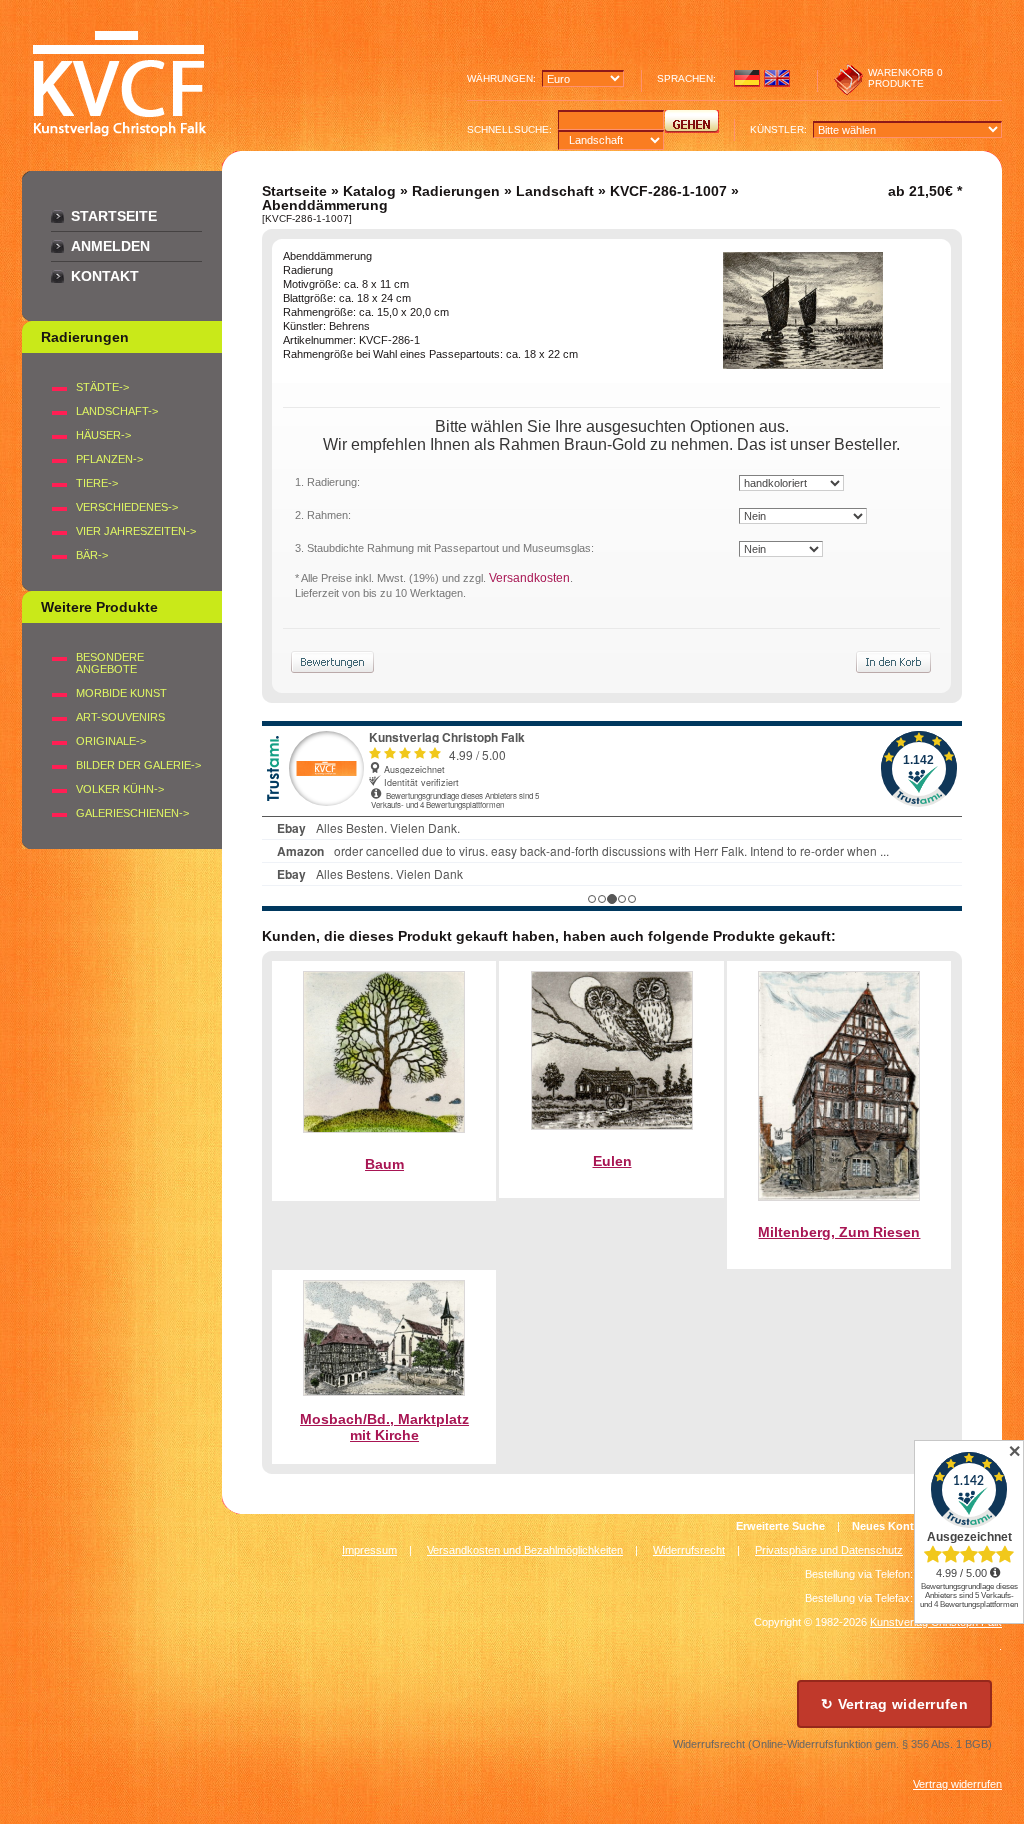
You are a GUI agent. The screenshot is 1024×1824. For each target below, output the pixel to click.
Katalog (369, 191)
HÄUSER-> (103, 435)
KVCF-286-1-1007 (668, 191)
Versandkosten (529, 578)
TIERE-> (97, 483)
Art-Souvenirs (120, 717)
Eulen (612, 1161)
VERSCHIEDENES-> (127, 507)
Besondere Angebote (110, 663)
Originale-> (111, 741)
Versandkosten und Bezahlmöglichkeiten (525, 1550)
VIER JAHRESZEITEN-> (136, 531)
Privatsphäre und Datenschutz (829, 1550)
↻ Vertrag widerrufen (894, 1704)
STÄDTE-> (102, 387)
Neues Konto (886, 1526)
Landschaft (555, 191)
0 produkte (905, 78)
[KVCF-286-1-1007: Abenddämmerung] (803, 364)
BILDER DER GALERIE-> (138, 765)
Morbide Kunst (121, 693)
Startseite (114, 216)
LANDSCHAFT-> (117, 411)
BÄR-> (92, 555)
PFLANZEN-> (109, 459)
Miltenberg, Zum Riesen (839, 1232)
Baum (384, 1164)
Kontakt (105, 276)
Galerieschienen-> (132, 813)
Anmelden (110, 246)
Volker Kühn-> (120, 789)
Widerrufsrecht (689, 1550)
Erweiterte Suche (780, 1526)
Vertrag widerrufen (957, 1784)
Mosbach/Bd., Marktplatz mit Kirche (384, 1427)
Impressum (369, 1550)
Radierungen (456, 191)
